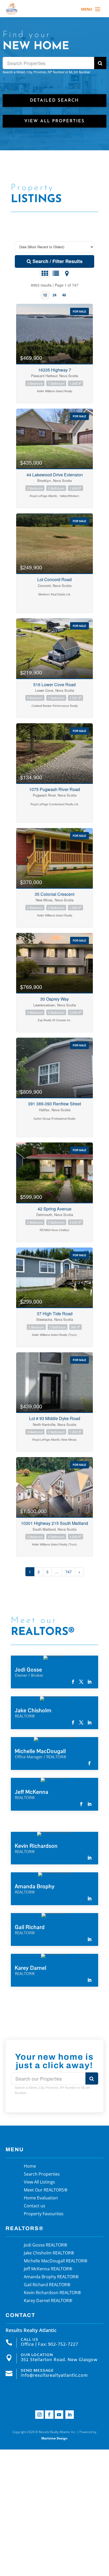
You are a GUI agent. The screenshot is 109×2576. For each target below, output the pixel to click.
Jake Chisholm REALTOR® (49, 2253)
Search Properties (42, 2175)
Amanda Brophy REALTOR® (51, 2277)
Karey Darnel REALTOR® (48, 2301)
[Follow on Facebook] (49, 2415)
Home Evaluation (41, 2198)
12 (45, 295)
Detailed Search (54, 101)
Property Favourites (44, 2214)
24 (54, 295)
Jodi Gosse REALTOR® (46, 2245)
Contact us (35, 2206)
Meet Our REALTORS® (46, 2190)
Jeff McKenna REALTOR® (48, 2269)
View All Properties (54, 121)
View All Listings (39, 2182)
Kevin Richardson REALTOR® (52, 2293)
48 (64, 295)
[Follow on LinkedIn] (70, 2415)
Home (30, 2167)
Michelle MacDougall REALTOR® (56, 2261)
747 (69, 1572)
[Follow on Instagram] (39, 2415)
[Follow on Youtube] (59, 2415)
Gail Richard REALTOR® (47, 2285)
